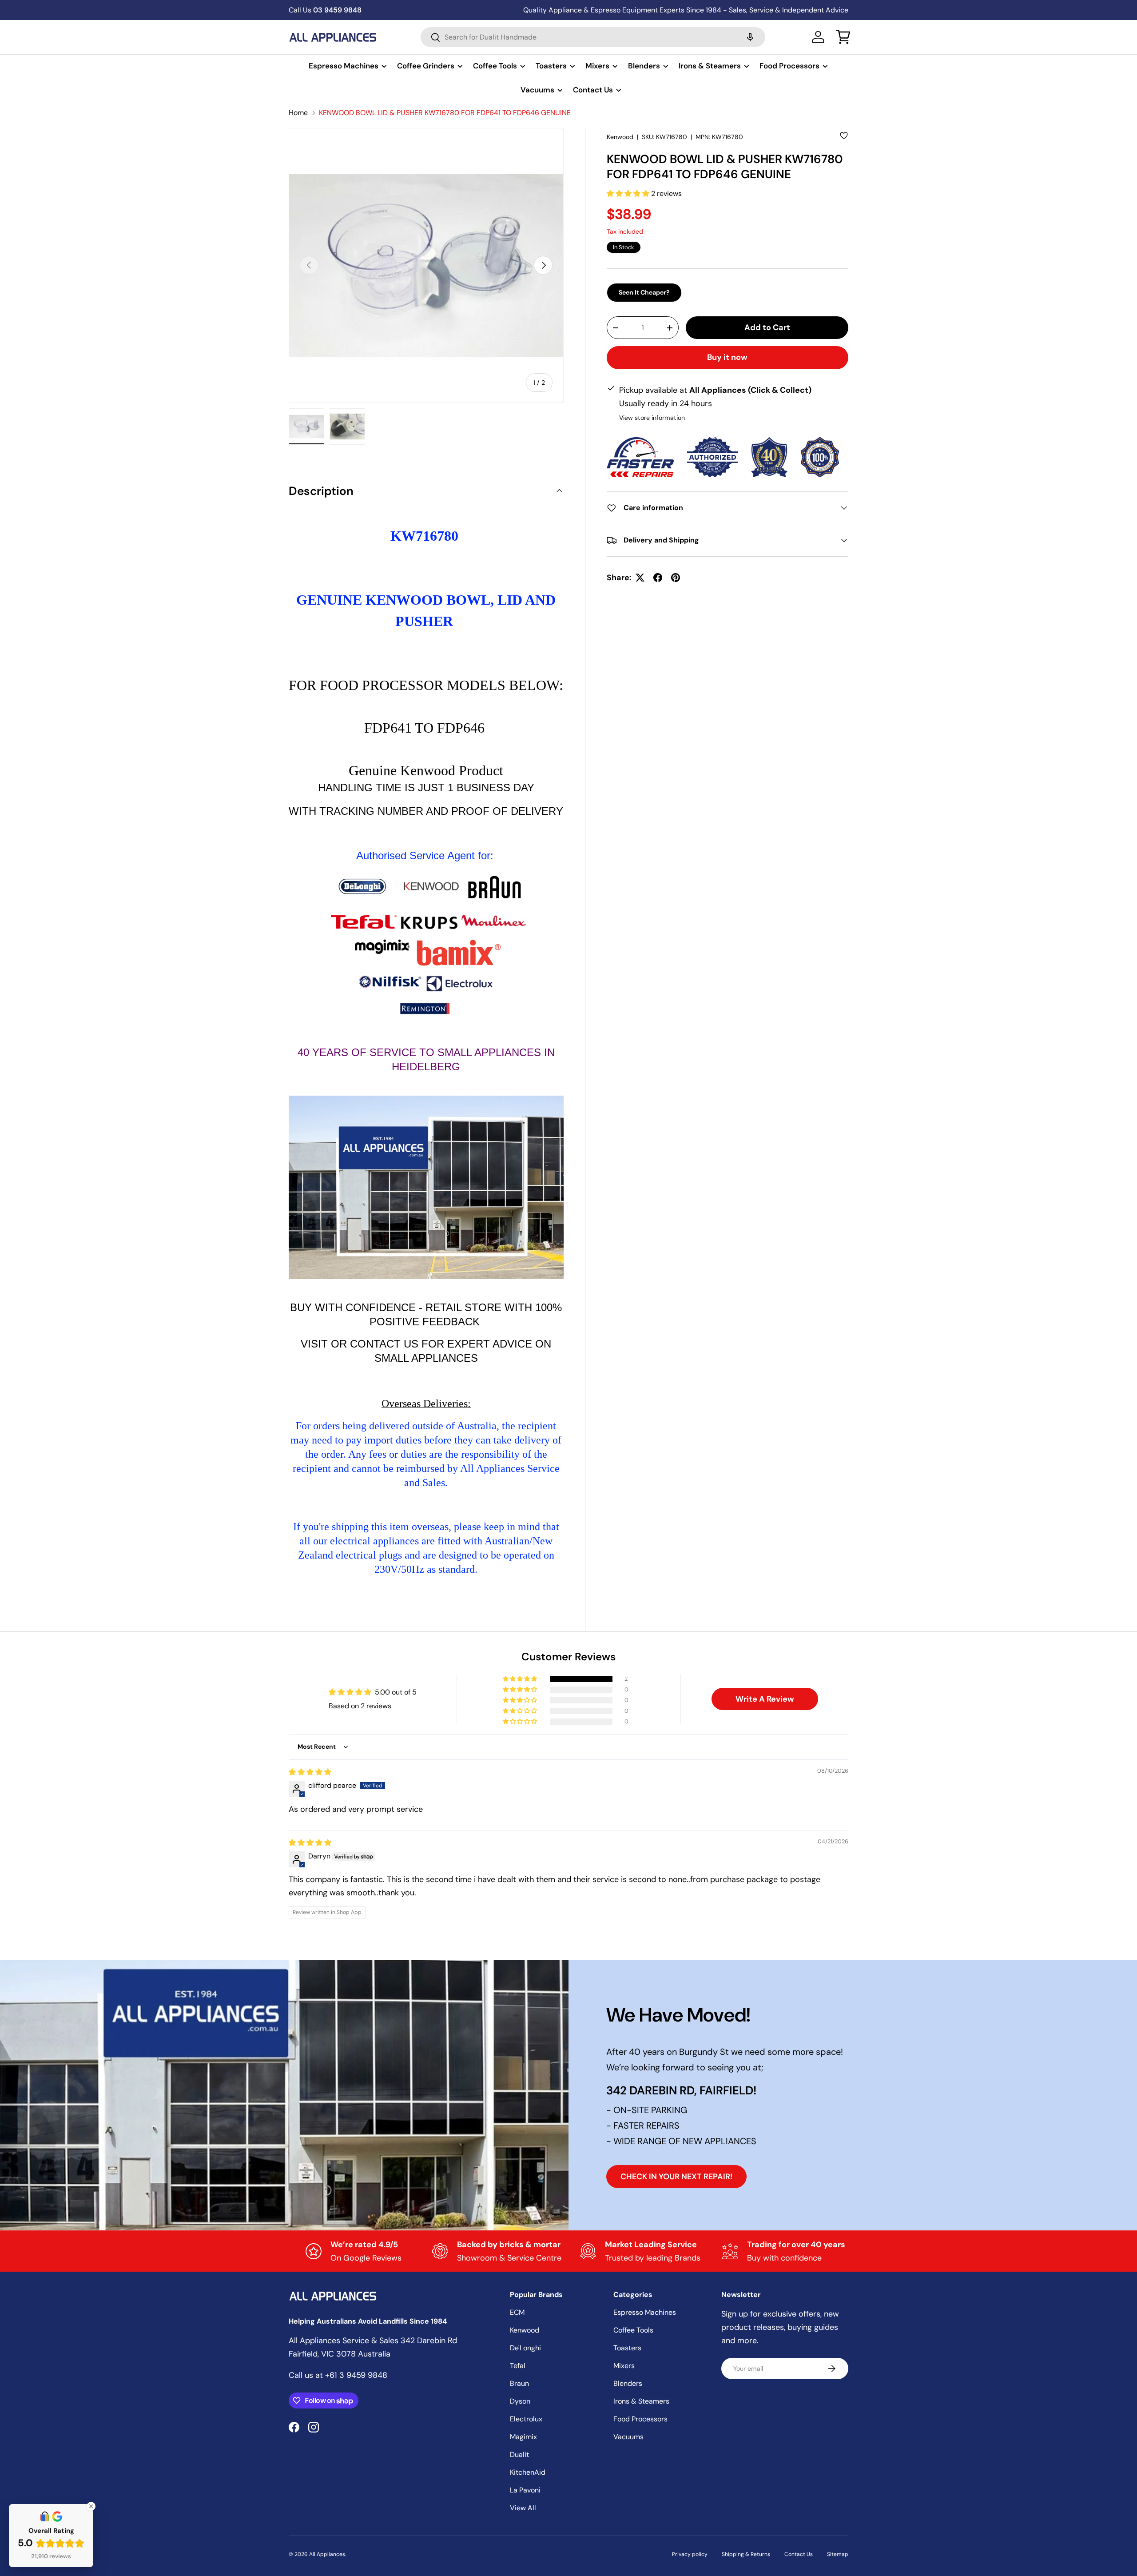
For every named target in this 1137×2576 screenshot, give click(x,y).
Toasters (551, 66)
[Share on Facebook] (658, 578)
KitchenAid (528, 2472)
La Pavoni (525, 2490)
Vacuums (537, 90)
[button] (843, 37)
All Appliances (327, 2554)
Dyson (520, 2401)
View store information (652, 418)
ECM (517, 2312)
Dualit (519, 2454)
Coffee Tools (495, 66)
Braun (519, 2383)
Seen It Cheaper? (644, 292)
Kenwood (620, 137)
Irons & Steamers (710, 66)
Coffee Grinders (426, 66)
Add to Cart (767, 327)
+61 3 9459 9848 (356, 2375)
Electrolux (526, 2419)
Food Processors (789, 66)
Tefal (518, 2366)
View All (523, 2508)
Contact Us (593, 90)
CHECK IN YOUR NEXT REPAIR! (676, 2177)
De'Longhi (525, 2348)
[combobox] (593, 37)
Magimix (523, 2437)
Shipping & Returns (746, 2554)
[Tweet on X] (640, 578)
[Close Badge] (91, 2506)
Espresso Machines (344, 66)
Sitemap (838, 2554)
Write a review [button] (765, 1699)
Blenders (644, 66)
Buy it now (727, 358)
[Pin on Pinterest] (676, 578)
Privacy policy (690, 2554)
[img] (310, 1772)
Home (298, 113)
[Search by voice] (750, 37)
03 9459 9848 (325, 10)
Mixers (597, 66)
